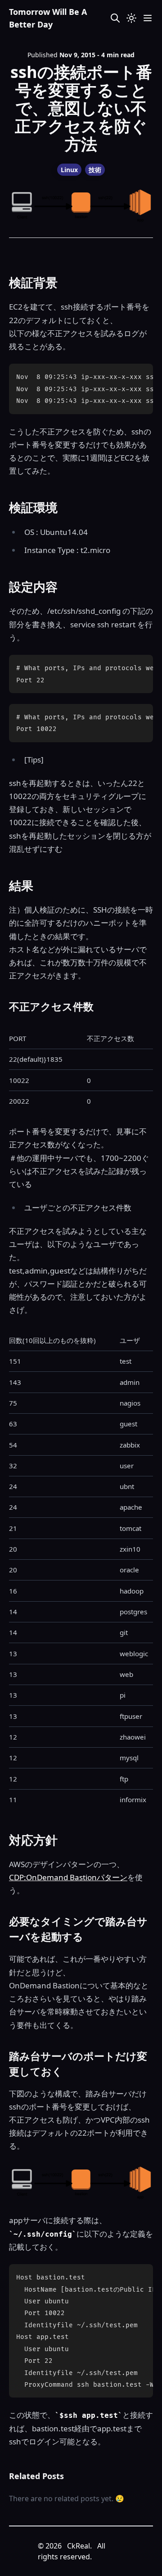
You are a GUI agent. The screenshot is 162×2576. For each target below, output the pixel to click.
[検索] (115, 18)
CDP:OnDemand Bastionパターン (68, 1877)
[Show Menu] (148, 18)
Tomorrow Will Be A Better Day (48, 18)
